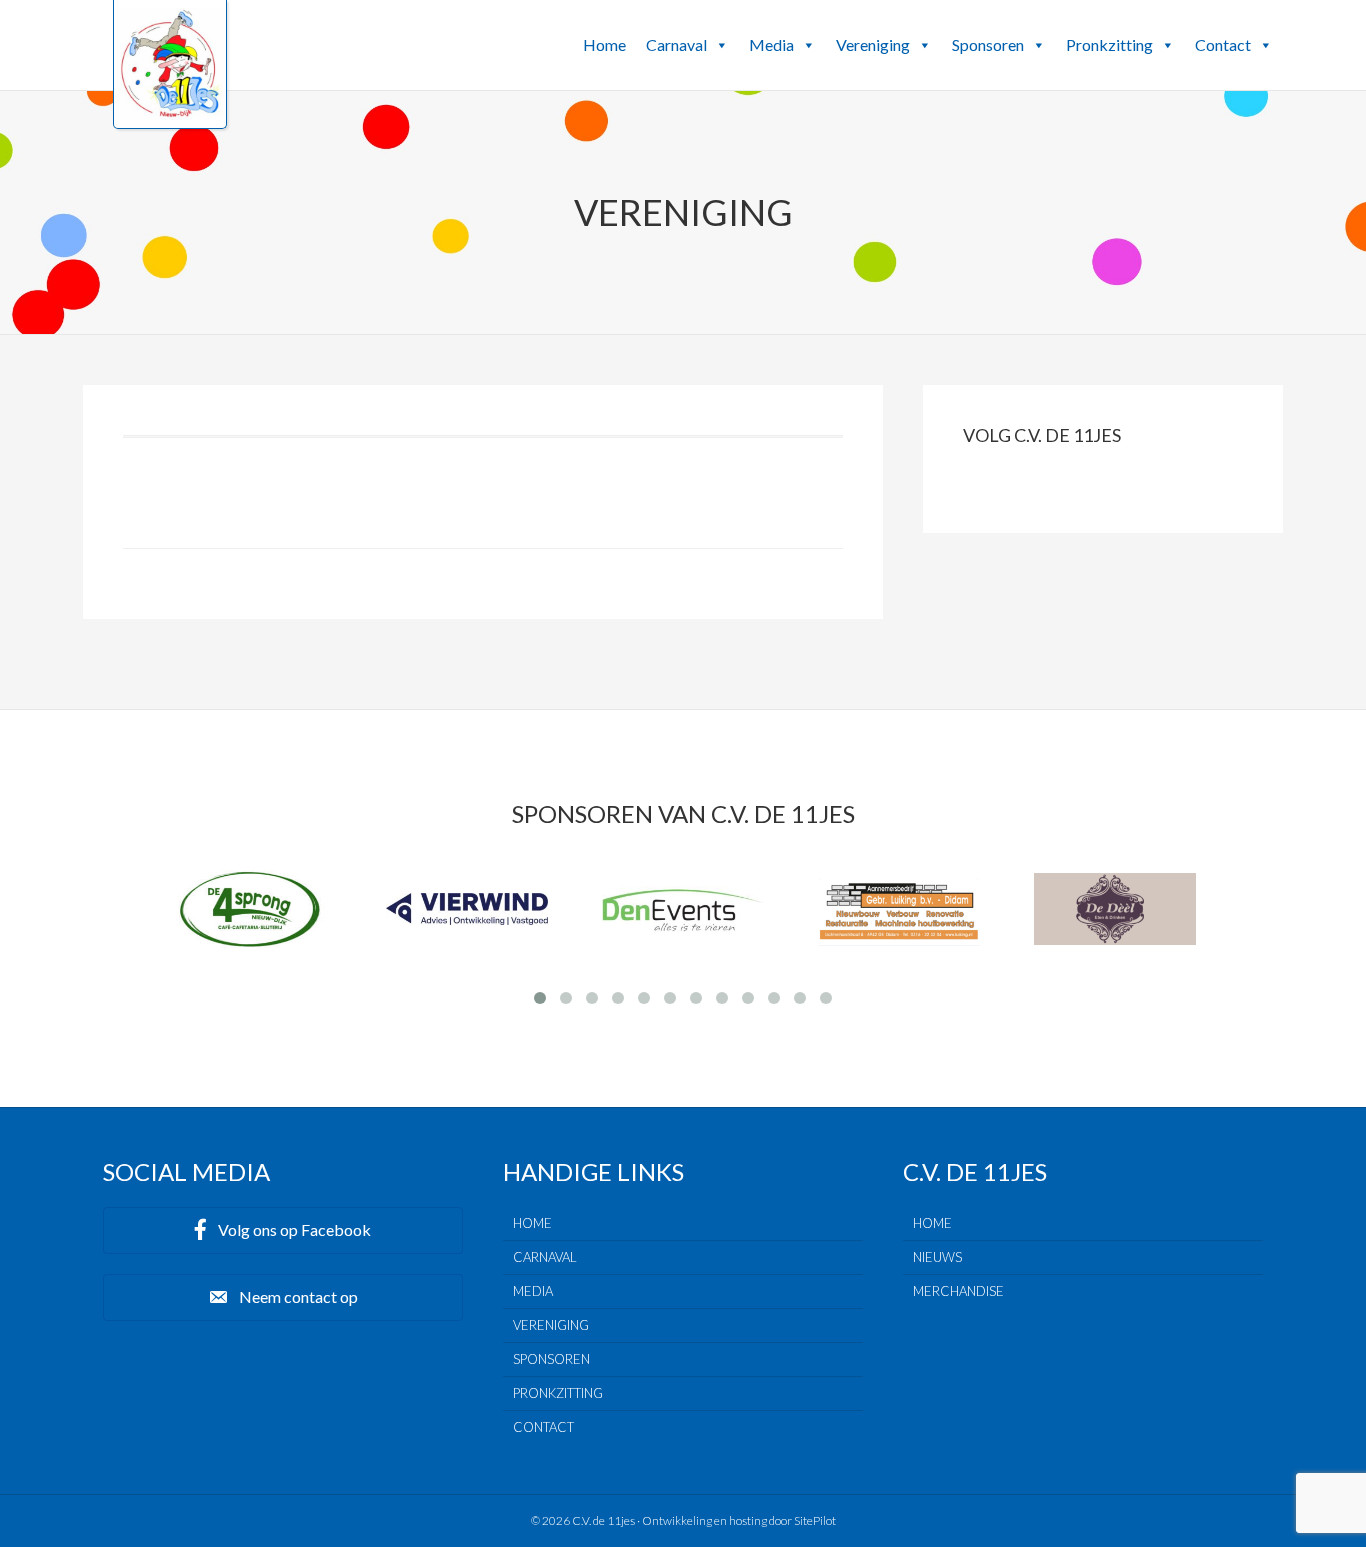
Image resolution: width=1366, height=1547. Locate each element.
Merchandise (958, 1291)
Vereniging (873, 44)
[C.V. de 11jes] (170, 113)
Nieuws (937, 1257)
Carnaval (676, 44)
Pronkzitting (1109, 44)
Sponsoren (988, 44)
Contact (1223, 44)
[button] (721, 45)
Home (604, 44)
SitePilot (815, 1520)
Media (771, 44)
